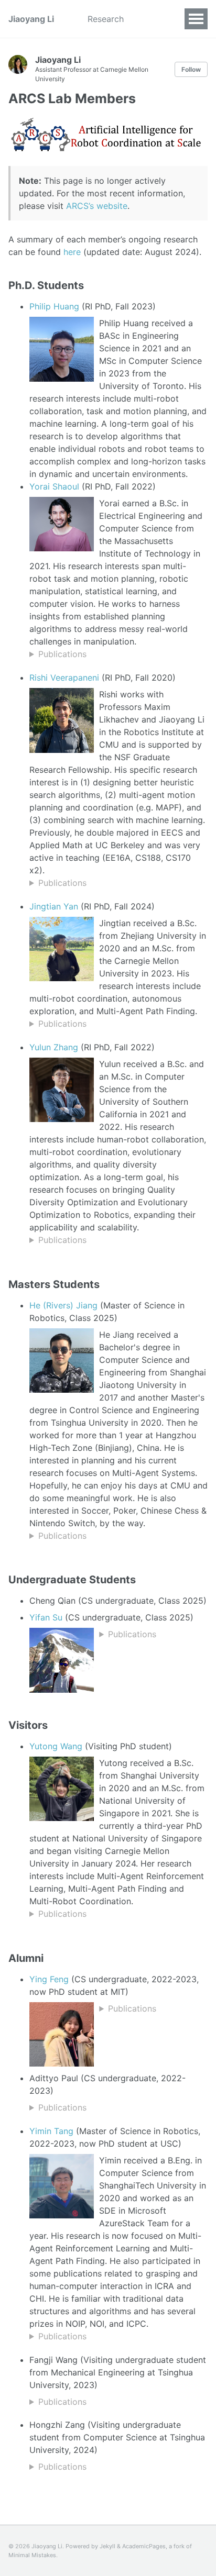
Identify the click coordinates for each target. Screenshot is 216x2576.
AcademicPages (144, 2546)
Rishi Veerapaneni (64, 678)
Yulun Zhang (54, 1047)
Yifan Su (46, 1617)
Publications (62, 654)
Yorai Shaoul (54, 486)
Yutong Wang (56, 1746)
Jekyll (107, 2546)
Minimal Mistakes (32, 2555)
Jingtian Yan (54, 906)
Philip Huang (54, 306)
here (72, 252)
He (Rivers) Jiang (63, 1305)
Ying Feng (49, 1979)
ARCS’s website (97, 206)
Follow (191, 69)
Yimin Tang (51, 2131)
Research (106, 19)
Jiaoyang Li (31, 19)
